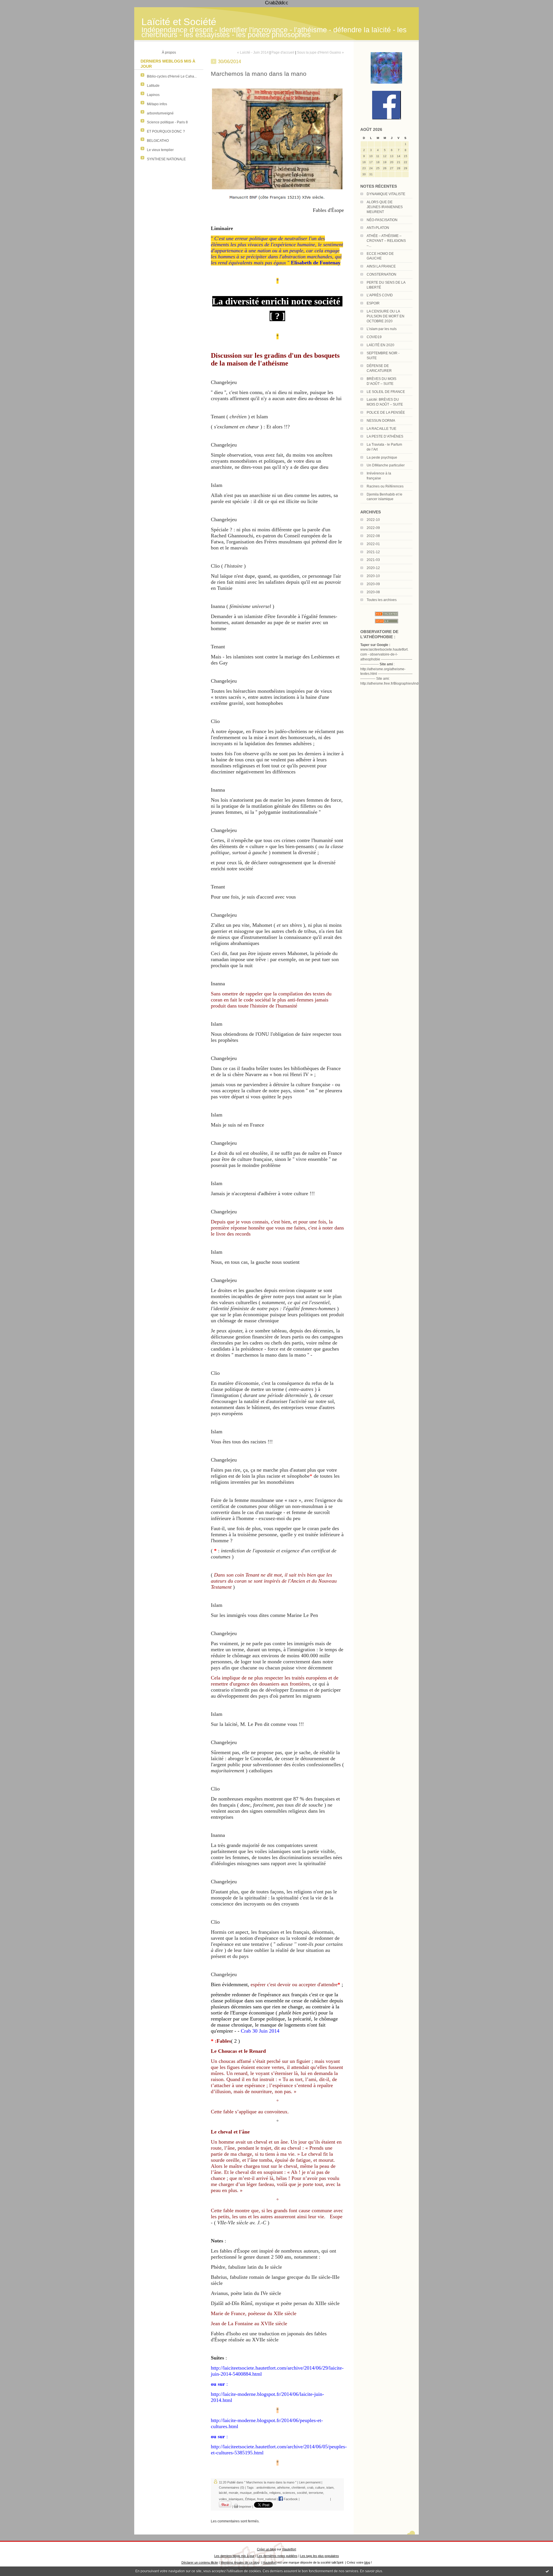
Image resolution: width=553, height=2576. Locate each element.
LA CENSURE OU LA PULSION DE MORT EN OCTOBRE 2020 (386, 316)
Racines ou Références (385, 486)
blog (367, 2562)
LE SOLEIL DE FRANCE (386, 392)
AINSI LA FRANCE (381, 266)
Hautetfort (289, 2549)
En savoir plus (371, 2571)
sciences (289, 2493)
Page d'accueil (283, 52)
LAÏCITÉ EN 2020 (380, 345)
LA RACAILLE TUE (381, 429)
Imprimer (245, 2507)
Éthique (250, 2499)
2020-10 (373, 576)
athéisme (283, 2488)
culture (320, 2488)
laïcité (223, 2493)
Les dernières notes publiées (277, 2556)
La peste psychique (382, 457)
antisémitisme (266, 2488)
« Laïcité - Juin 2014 (253, 52)
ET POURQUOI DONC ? (166, 131)
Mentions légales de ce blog (240, 2562)
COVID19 (374, 337)
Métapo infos (157, 104)
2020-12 (373, 568)
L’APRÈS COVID (380, 295)
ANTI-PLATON (378, 228)
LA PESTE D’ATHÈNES (385, 436)
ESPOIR (373, 303)
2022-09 (373, 528)
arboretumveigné (160, 113)
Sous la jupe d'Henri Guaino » (320, 52)
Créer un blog (266, 2549)
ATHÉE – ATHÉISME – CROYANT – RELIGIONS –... (386, 241)
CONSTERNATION (381, 274)
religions (275, 2493)
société (302, 2493)
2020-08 (373, 592)
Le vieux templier (160, 150)
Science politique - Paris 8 (167, 122)
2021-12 (373, 552)
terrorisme (316, 2493)
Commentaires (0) (232, 2488)
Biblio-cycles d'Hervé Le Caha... (172, 76)
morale (233, 2493)
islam (330, 2488)
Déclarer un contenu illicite (200, 2562)
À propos (169, 52)
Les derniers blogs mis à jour (234, 2556)
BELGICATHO (158, 141)
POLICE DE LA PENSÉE (386, 413)
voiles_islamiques (231, 2499)
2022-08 (373, 536)
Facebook (290, 2499)
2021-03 (373, 560)
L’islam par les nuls (382, 329)
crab (310, 2488)
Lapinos (153, 95)
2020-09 (373, 584)
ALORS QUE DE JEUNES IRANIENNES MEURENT (385, 207)
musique (246, 2493)
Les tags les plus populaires (320, 2556)
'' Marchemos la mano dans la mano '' (270, 2482)
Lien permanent (310, 2482)
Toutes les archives (382, 600)
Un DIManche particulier (386, 465)
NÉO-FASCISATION (382, 220)
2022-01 (373, 544)
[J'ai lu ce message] (547, 2571)
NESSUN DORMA (381, 421)
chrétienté (298, 2488)
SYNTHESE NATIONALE (166, 159)
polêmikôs (261, 2493)
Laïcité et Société (179, 22)
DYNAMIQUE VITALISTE (386, 194)
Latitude (153, 86)
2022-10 (373, 520)
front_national (267, 2499)
